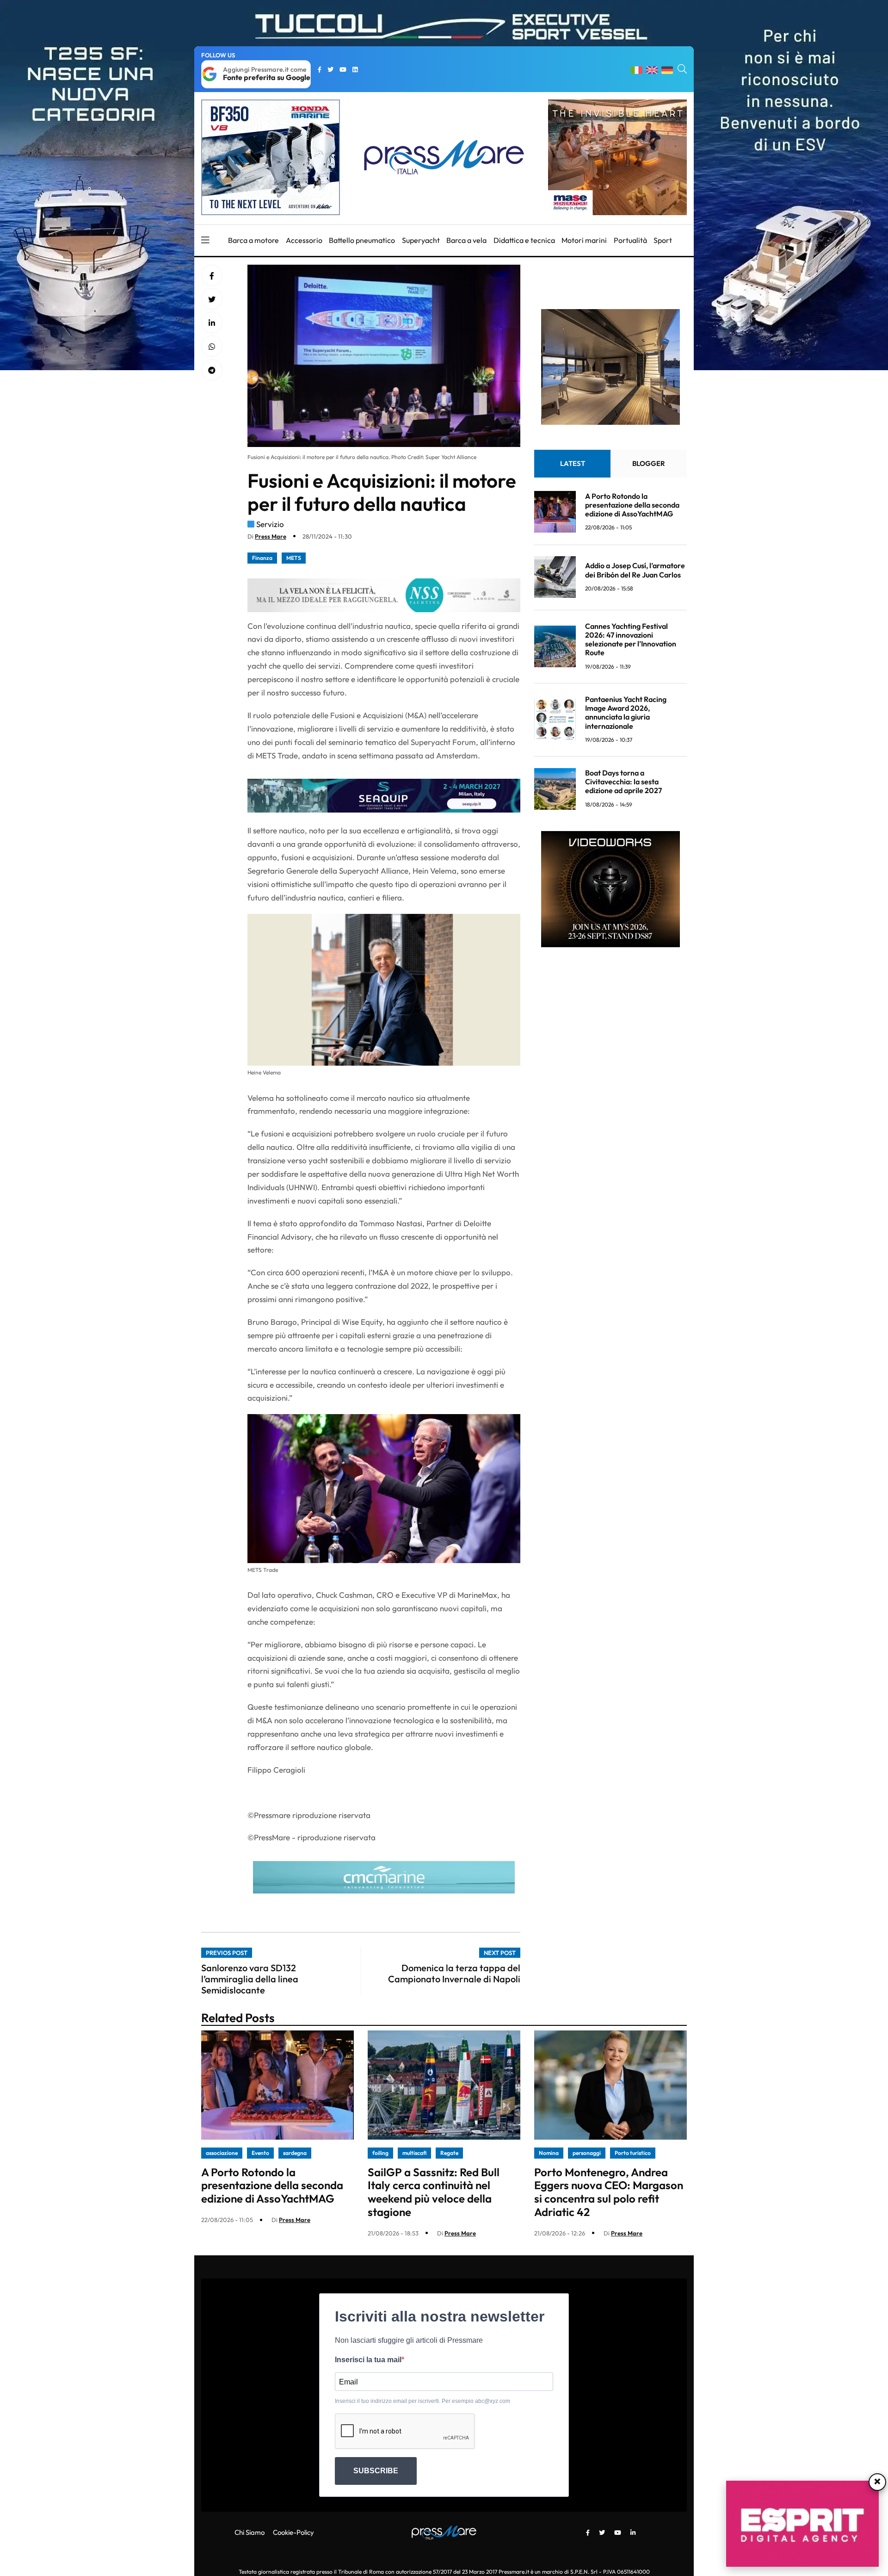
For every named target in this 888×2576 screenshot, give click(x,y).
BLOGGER (649, 463)
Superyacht (421, 240)
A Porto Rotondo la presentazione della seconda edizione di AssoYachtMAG (632, 504)
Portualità (630, 240)
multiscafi (414, 2153)
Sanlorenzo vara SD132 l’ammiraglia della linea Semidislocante (250, 1979)
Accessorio (304, 240)
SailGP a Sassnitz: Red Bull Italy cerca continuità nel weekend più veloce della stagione (434, 2192)
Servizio (270, 524)
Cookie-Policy (293, 2532)
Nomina (549, 2153)
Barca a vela (466, 240)
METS (294, 558)
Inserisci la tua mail (368, 2360)
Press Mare (271, 536)
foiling (380, 2153)
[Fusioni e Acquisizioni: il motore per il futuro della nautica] (212, 323)
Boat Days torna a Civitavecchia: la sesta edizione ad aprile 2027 (623, 782)
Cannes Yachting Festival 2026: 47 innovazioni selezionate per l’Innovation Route (631, 639)
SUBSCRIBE (376, 2471)
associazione (222, 2153)
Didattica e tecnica (524, 240)
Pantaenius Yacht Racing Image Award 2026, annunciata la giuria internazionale (626, 713)
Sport (663, 240)
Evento (260, 2153)
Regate (449, 2153)
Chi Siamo (250, 2532)
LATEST (573, 463)
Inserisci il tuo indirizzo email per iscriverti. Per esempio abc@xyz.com (422, 2401)
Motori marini (584, 240)
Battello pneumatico (362, 240)
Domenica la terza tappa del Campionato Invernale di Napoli (454, 1973)
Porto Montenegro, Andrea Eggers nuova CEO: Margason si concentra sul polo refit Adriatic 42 (609, 2192)
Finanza (262, 558)
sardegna (295, 2153)
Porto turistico (633, 2153)
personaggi (587, 2153)
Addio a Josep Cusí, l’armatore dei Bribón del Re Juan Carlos (635, 570)
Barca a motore (253, 240)
